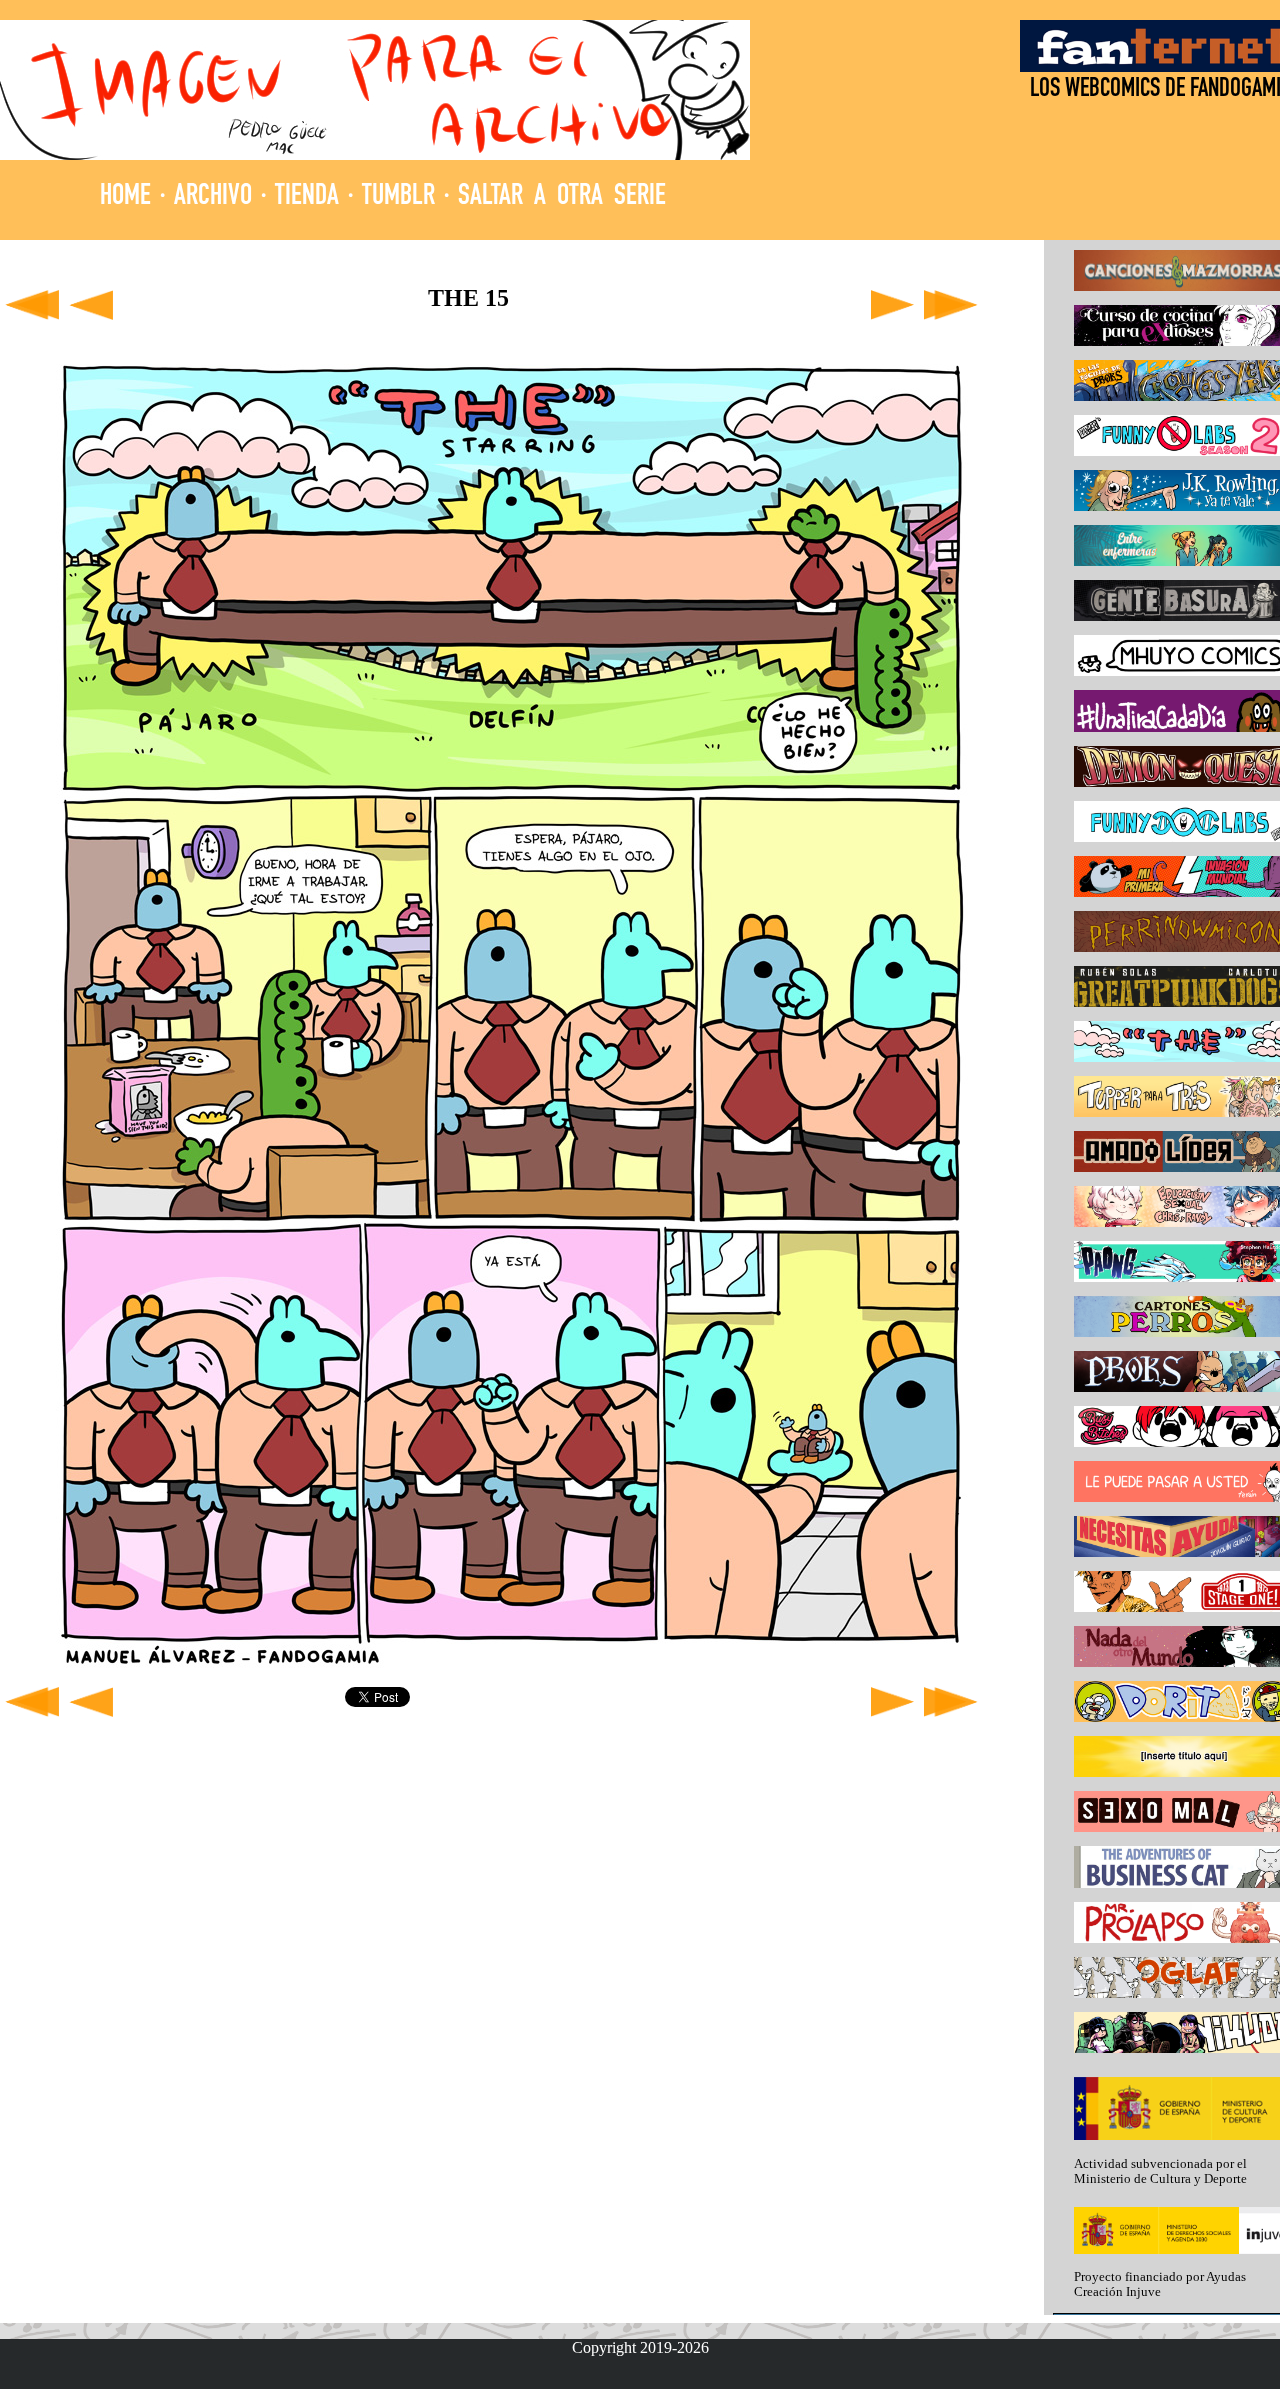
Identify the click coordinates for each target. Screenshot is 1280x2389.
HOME (125, 197)
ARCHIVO (213, 197)
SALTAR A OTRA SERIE (562, 197)
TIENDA (307, 197)
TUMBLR (398, 197)
